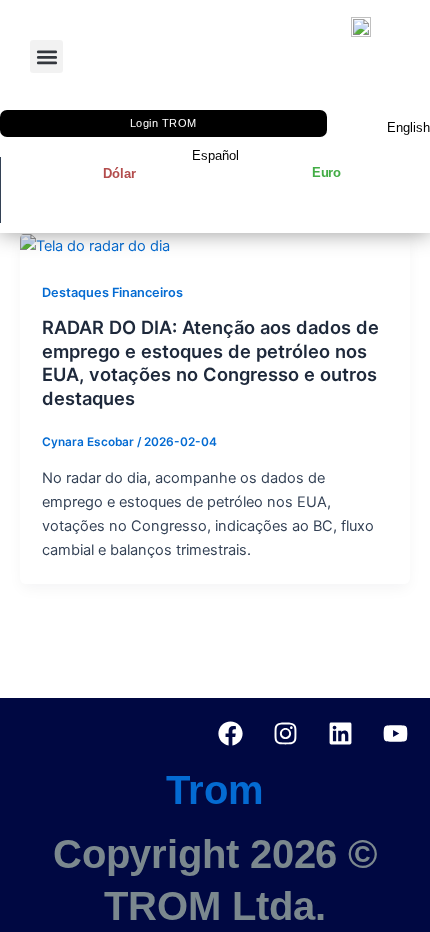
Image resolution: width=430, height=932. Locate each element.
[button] (46, 56)
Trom (215, 790)
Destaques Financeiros (112, 292)
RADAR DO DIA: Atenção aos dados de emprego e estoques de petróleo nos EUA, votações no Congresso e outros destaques (210, 362)
